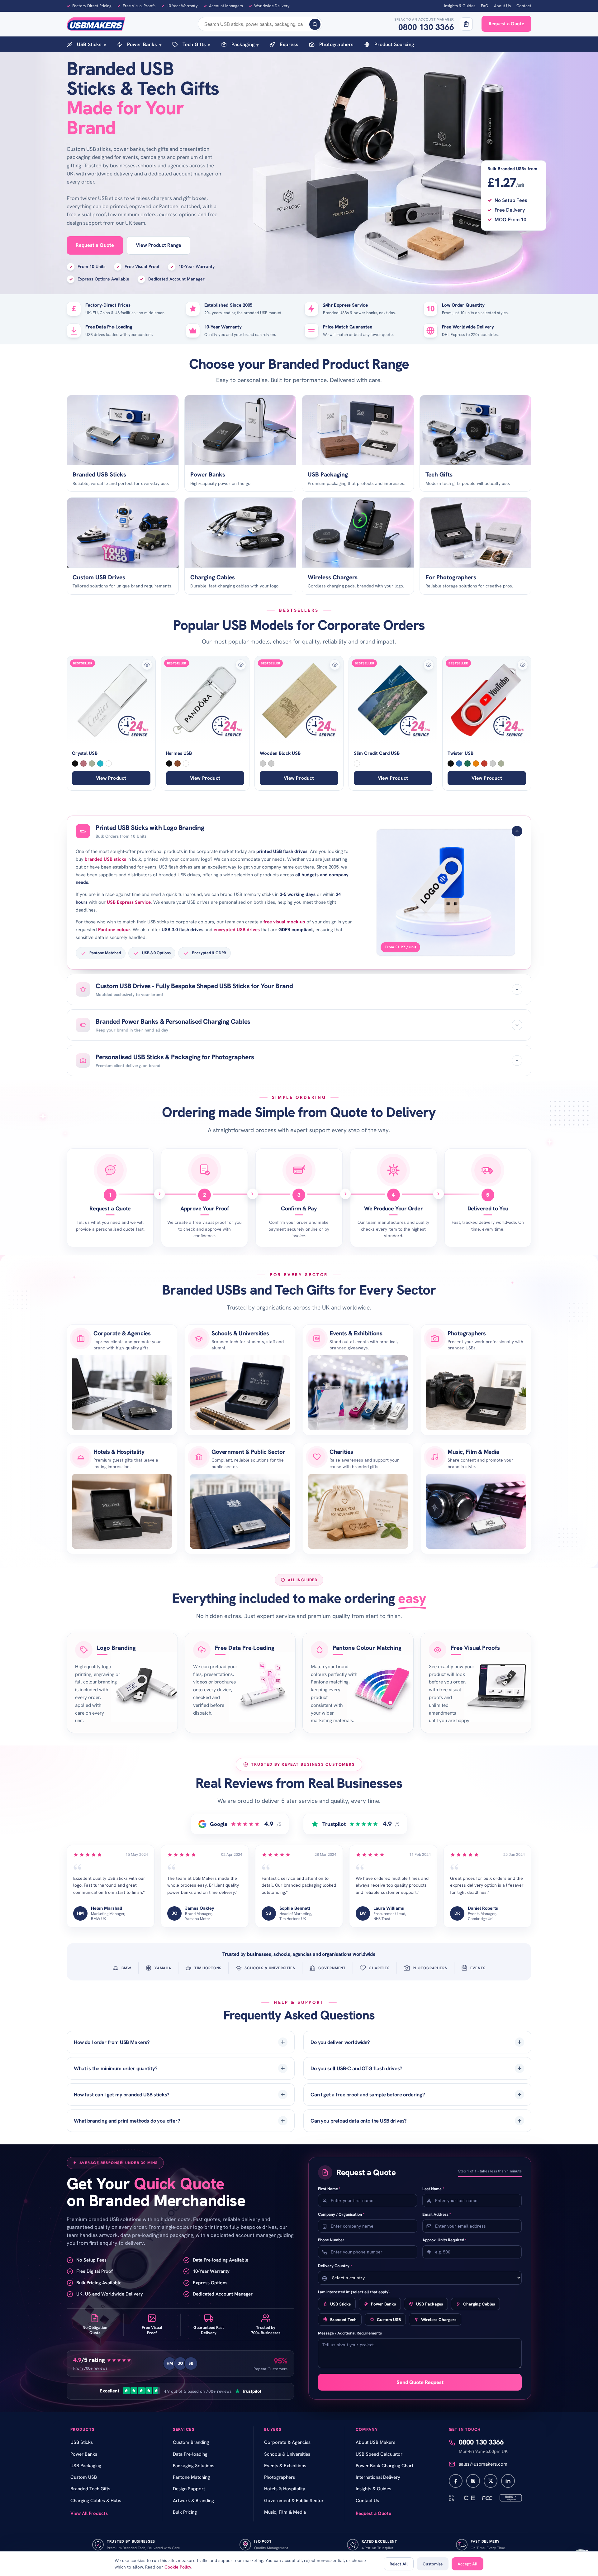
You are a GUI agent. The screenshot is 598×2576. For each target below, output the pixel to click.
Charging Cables (479, 2304)
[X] (491, 2481)
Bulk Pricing (185, 2512)
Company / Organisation (341, 2214)
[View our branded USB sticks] (446, 892)
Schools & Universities (240, 1333)
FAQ (485, 6)
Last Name (433, 2189)
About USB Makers (375, 2442)
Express (289, 44)
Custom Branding (191, 2442)
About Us (502, 6)
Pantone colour (114, 930)
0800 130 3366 (426, 27)
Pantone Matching (191, 2477)
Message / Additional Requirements (350, 2333)
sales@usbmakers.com (483, 2464)
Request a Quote (506, 24)
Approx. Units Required (444, 2240)
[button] (147, 665)
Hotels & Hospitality (119, 1452)
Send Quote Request (420, 2382)
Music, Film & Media (473, 1452)
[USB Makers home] (96, 24)
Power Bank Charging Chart (384, 2466)
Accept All (467, 2564)
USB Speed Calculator (379, 2454)
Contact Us (367, 2501)
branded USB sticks (105, 859)
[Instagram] (473, 2481)
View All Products (89, 2513)
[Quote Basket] (466, 24)
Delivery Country (335, 2266)
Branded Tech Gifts (90, 2489)
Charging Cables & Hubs (96, 2501)
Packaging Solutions (194, 2466)
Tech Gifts (197, 44)
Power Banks (144, 44)
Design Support (189, 2489)
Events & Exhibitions (356, 1333)
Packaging (245, 44)
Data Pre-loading (190, 2454)
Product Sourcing (394, 44)
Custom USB (389, 2320)
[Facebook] (456, 2481)
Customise (433, 2564)
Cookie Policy (178, 2567)
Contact (524, 6)
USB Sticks (92, 44)
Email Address (437, 2214)
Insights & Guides (460, 6)
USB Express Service (129, 902)
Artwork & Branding (193, 2501)
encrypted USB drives (237, 930)
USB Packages (430, 2304)
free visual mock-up (284, 922)
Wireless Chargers (439, 2320)
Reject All (399, 2564)
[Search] (315, 24)
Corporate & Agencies (122, 1333)
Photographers (336, 44)
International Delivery (378, 2477)
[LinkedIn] (508, 2481)
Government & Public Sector (248, 1452)
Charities (341, 1452)
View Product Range (159, 245)
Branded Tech (343, 2320)
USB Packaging (86, 2466)
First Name (329, 2189)
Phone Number (331, 2240)
